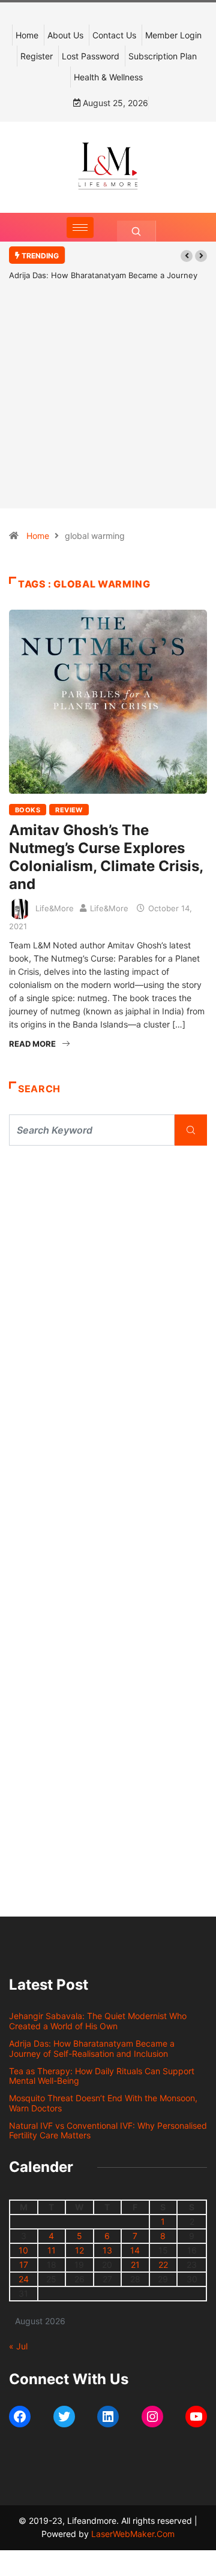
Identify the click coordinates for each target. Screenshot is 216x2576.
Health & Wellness (108, 77)
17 (24, 2265)
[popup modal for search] (136, 231)
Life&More (55, 908)
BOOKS (28, 810)
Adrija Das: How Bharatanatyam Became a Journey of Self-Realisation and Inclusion (92, 2048)
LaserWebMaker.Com (133, 2534)
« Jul (18, 2346)
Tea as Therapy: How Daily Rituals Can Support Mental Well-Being (102, 2076)
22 (163, 2265)
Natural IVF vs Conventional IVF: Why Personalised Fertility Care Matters (108, 2131)
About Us (65, 35)
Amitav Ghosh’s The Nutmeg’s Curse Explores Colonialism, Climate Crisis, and (106, 857)
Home (27, 35)
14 (135, 2250)
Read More (32, 1044)
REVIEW (69, 810)
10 (23, 2250)
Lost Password (91, 56)
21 (135, 2265)
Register (37, 56)
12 (79, 2250)
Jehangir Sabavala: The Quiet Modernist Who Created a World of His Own (98, 2021)
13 (107, 2250)
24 (24, 2279)
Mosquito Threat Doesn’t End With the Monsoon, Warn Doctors (103, 2103)
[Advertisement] (108, 412)
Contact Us (114, 35)
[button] (187, 256)
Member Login (173, 35)
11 (52, 2250)
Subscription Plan (163, 56)
